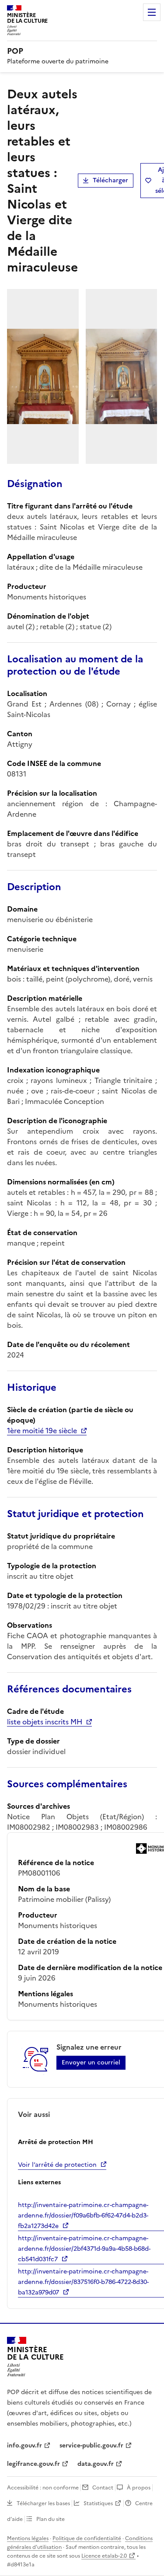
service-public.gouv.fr (91, 2445)
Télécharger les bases (43, 2503)
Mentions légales (28, 2538)
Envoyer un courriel (91, 2063)
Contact (103, 2488)
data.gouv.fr (96, 2464)
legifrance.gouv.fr (33, 2464)
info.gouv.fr (24, 2445)
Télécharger (110, 180)
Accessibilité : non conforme (43, 2488)
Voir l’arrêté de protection (57, 2165)
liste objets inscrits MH (45, 1722)
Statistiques (98, 2503)
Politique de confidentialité (87, 2538)
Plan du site (51, 2519)
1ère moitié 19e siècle (42, 1431)
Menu (152, 12)
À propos (139, 2488)
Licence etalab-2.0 (104, 2556)
